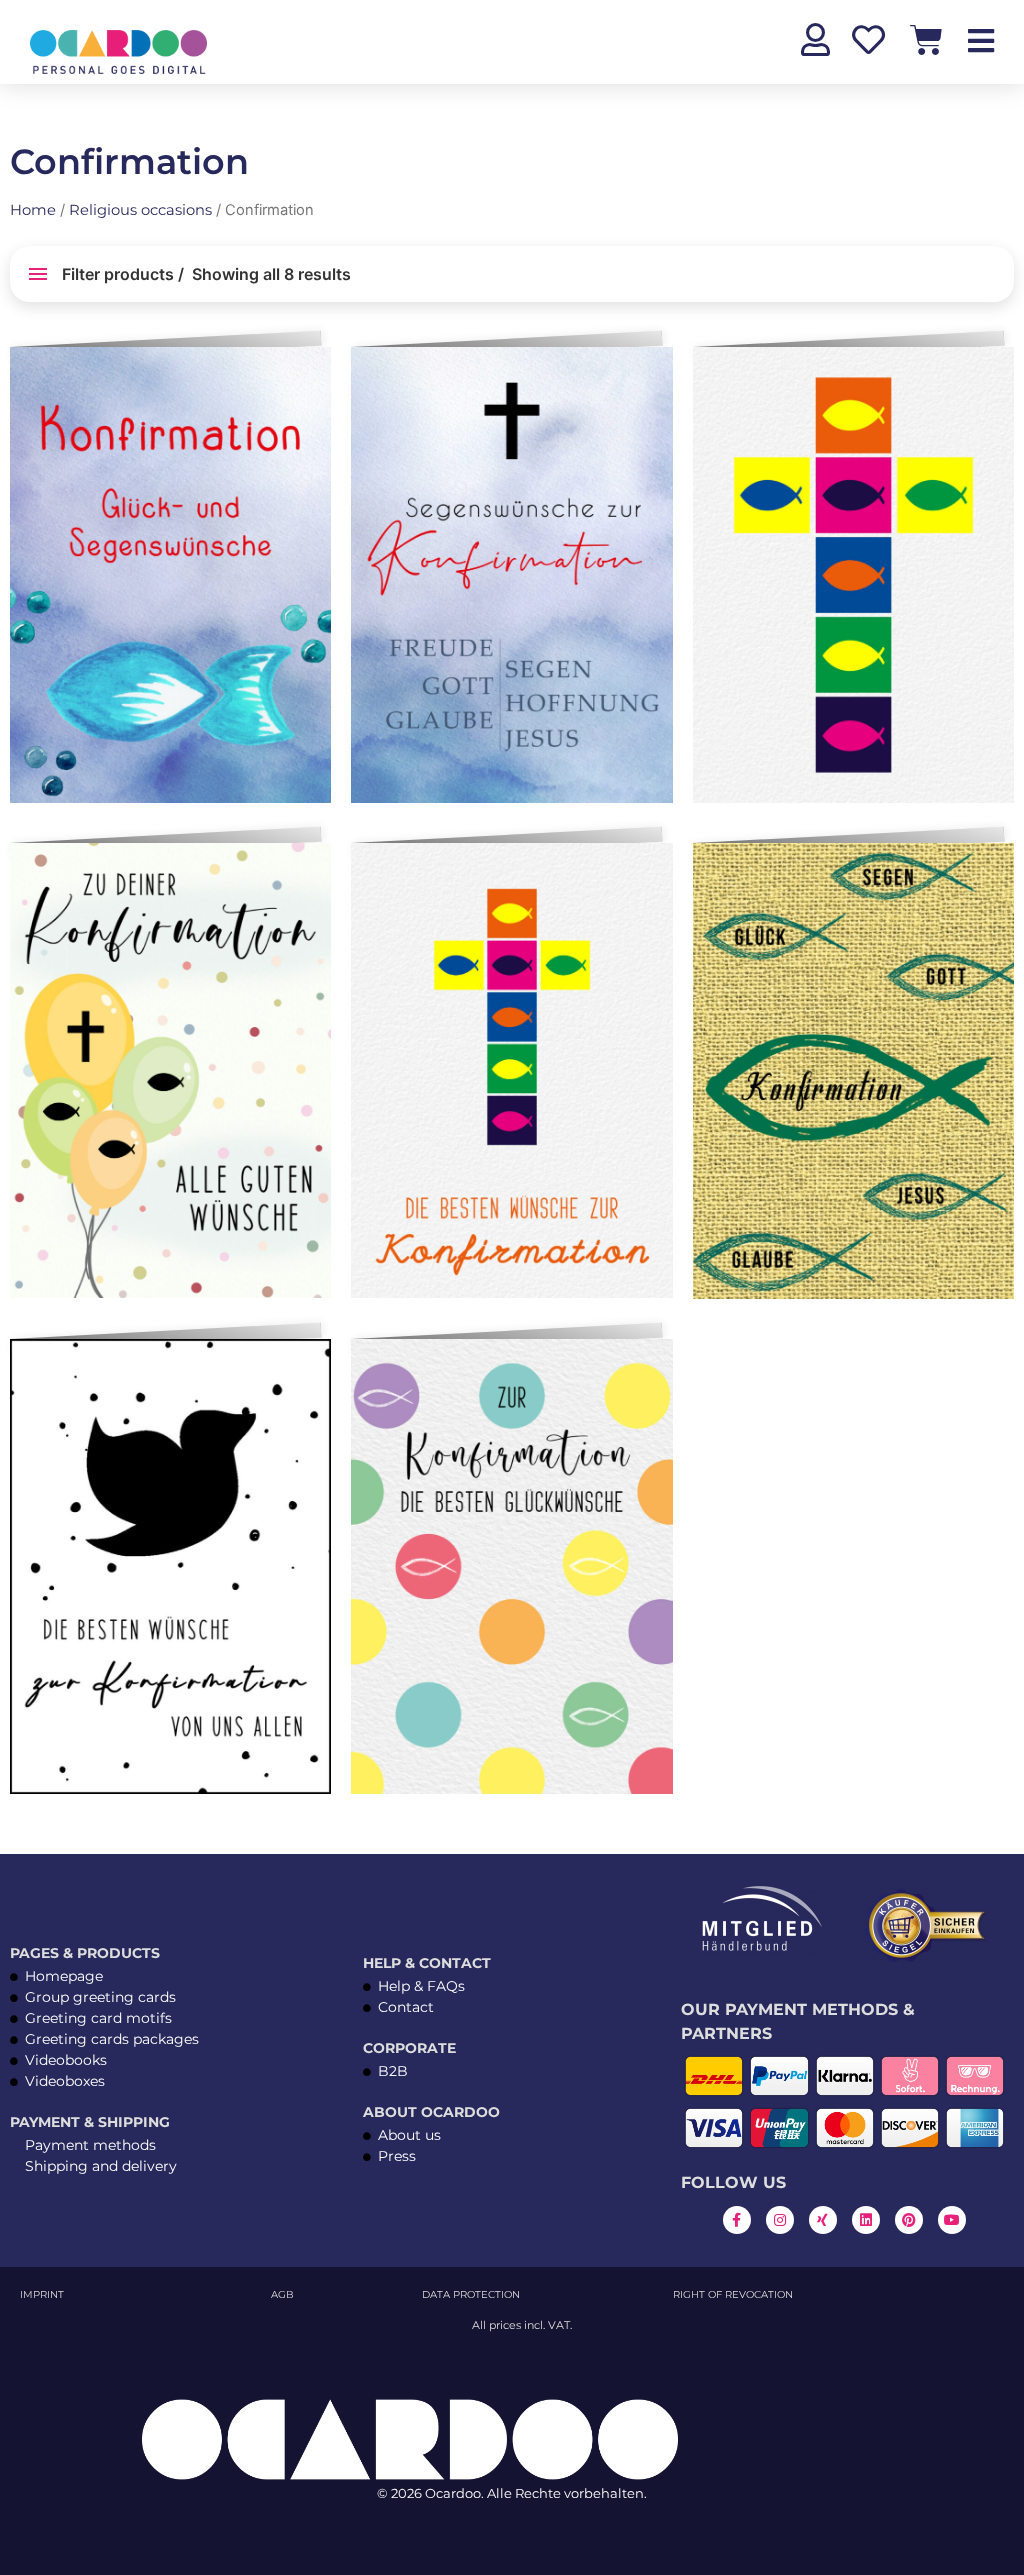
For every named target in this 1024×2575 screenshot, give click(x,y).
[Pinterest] (909, 2220)
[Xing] (823, 2220)
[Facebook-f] (737, 2220)
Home (33, 210)
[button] (312, 370)
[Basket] (926, 39)
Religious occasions (140, 210)
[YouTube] (952, 2220)
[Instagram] (780, 2220)
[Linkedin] (866, 2220)
